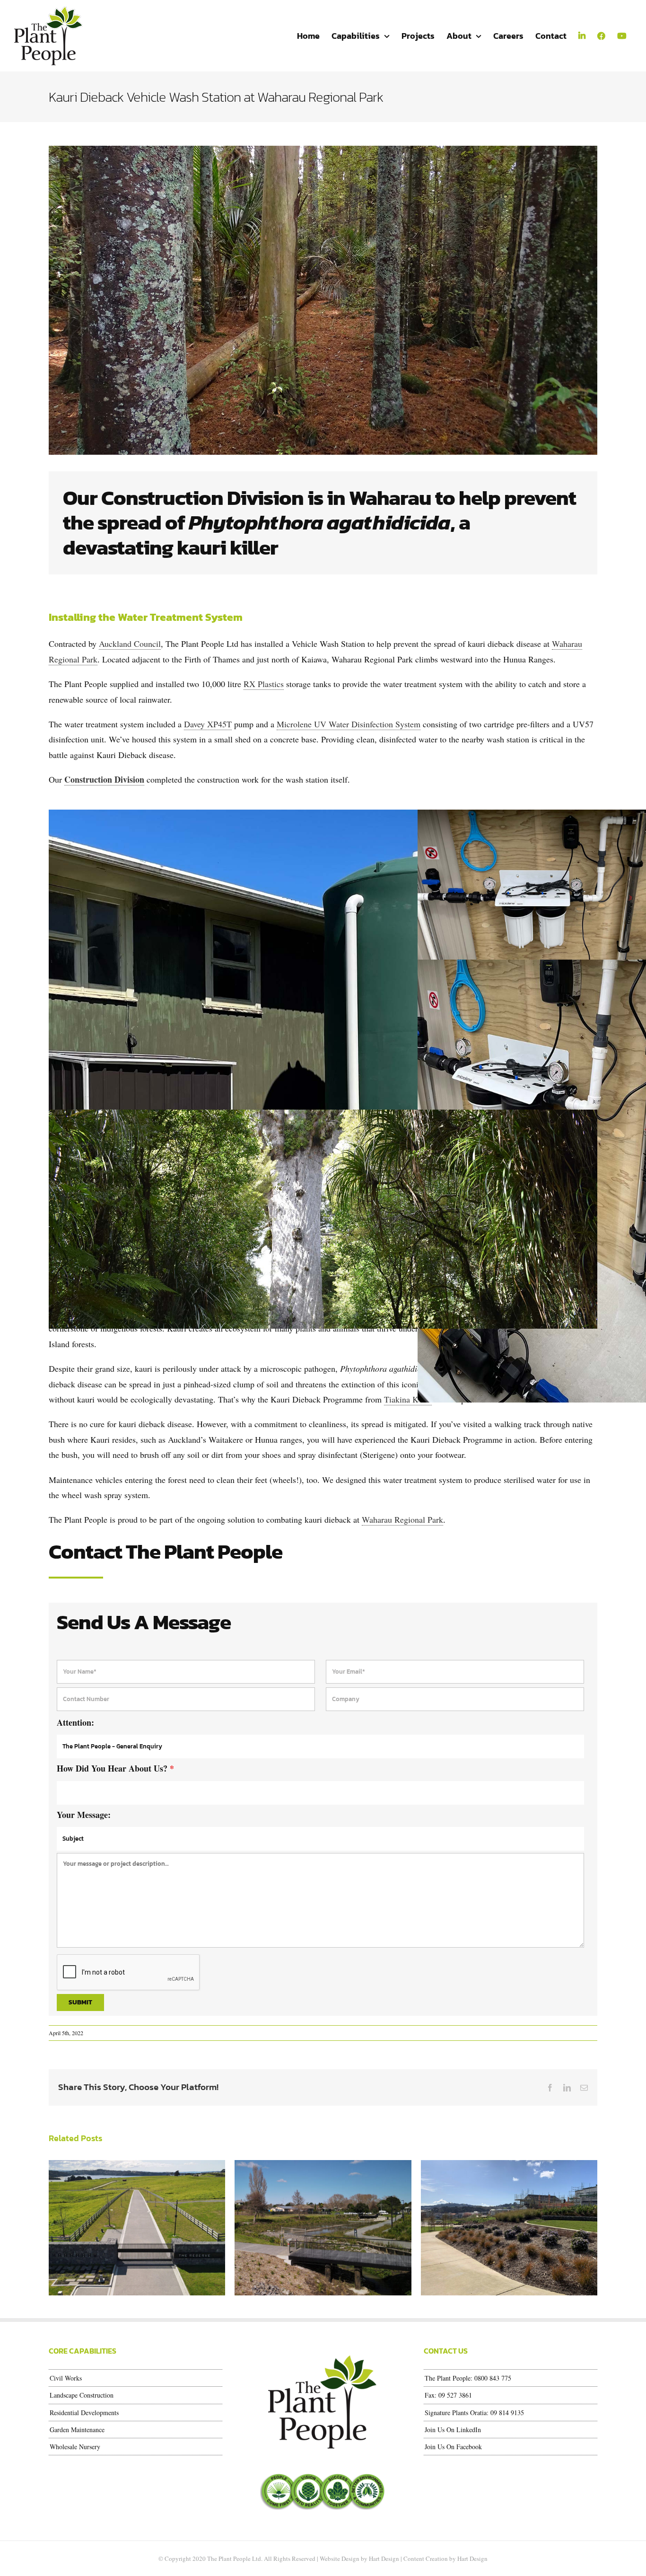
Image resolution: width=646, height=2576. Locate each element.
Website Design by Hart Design (359, 2558)
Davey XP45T (208, 724)
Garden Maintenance (77, 2430)
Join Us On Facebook (453, 2447)
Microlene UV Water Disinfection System (349, 724)
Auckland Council (130, 644)
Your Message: (84, 1815)
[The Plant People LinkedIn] (582, 36)
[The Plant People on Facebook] (601, 36)
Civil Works (66, 2378)
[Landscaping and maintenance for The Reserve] (137, 2228)
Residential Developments (84, 2413)
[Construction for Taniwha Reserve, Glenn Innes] (323, 2228)
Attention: (75, 1722)
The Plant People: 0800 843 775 (468, 2378)
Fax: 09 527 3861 (448, 2395)
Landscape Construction (82, 2395)
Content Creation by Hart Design (445, 2558)
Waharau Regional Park (402, 1519)
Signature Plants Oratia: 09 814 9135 (474, 2413)
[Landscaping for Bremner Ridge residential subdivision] (509, 2228)
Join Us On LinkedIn (453, 2430)
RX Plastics (264, 684)
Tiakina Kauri (408, 1399)
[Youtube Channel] (621, 36)
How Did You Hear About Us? (115, 1768)
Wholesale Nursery (75, 2447)
